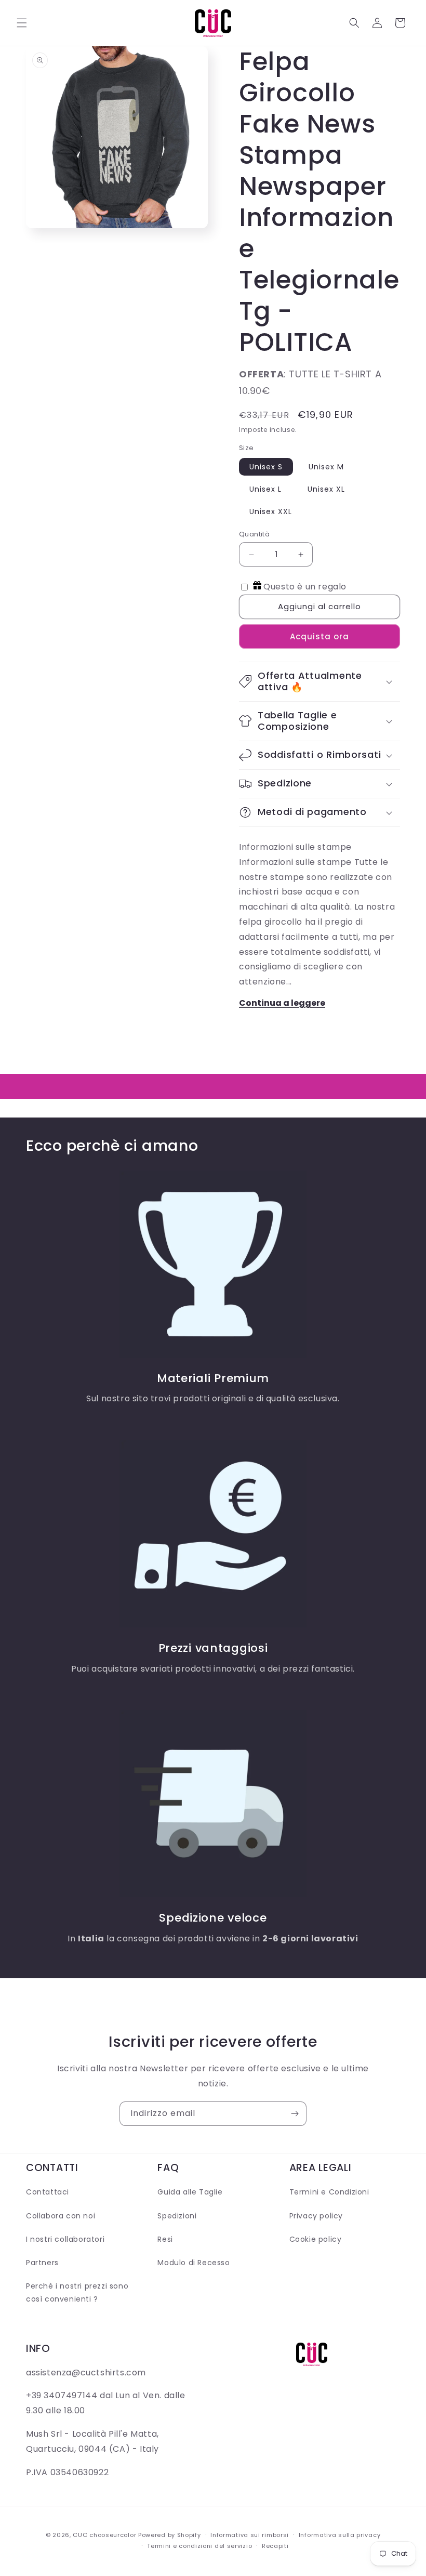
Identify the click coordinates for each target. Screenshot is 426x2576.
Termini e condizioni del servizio (199, 2546)
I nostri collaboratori (65, 2239)
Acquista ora (319, 636)
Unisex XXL (271, 511)
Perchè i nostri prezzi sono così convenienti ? (77, 2292)
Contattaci (48, 2192)
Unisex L (265, 489)
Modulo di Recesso (194, 2263)
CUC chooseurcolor (104, 2535)
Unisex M (326, 467)
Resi (165, 2239)
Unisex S (266, 467)
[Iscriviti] (295, 2114)
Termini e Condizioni (329, 2192)
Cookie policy (316, 2239)
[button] (22, 23)
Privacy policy (316, 2216)
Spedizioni (177, 2216)
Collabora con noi (61, 2216)
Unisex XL (326, 489)
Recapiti (275, 2546)
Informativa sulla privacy (340, 2535)
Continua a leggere (282, 1003)
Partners (42, 2263)
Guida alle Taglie (190, 2192)
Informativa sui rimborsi (250, 2535)
